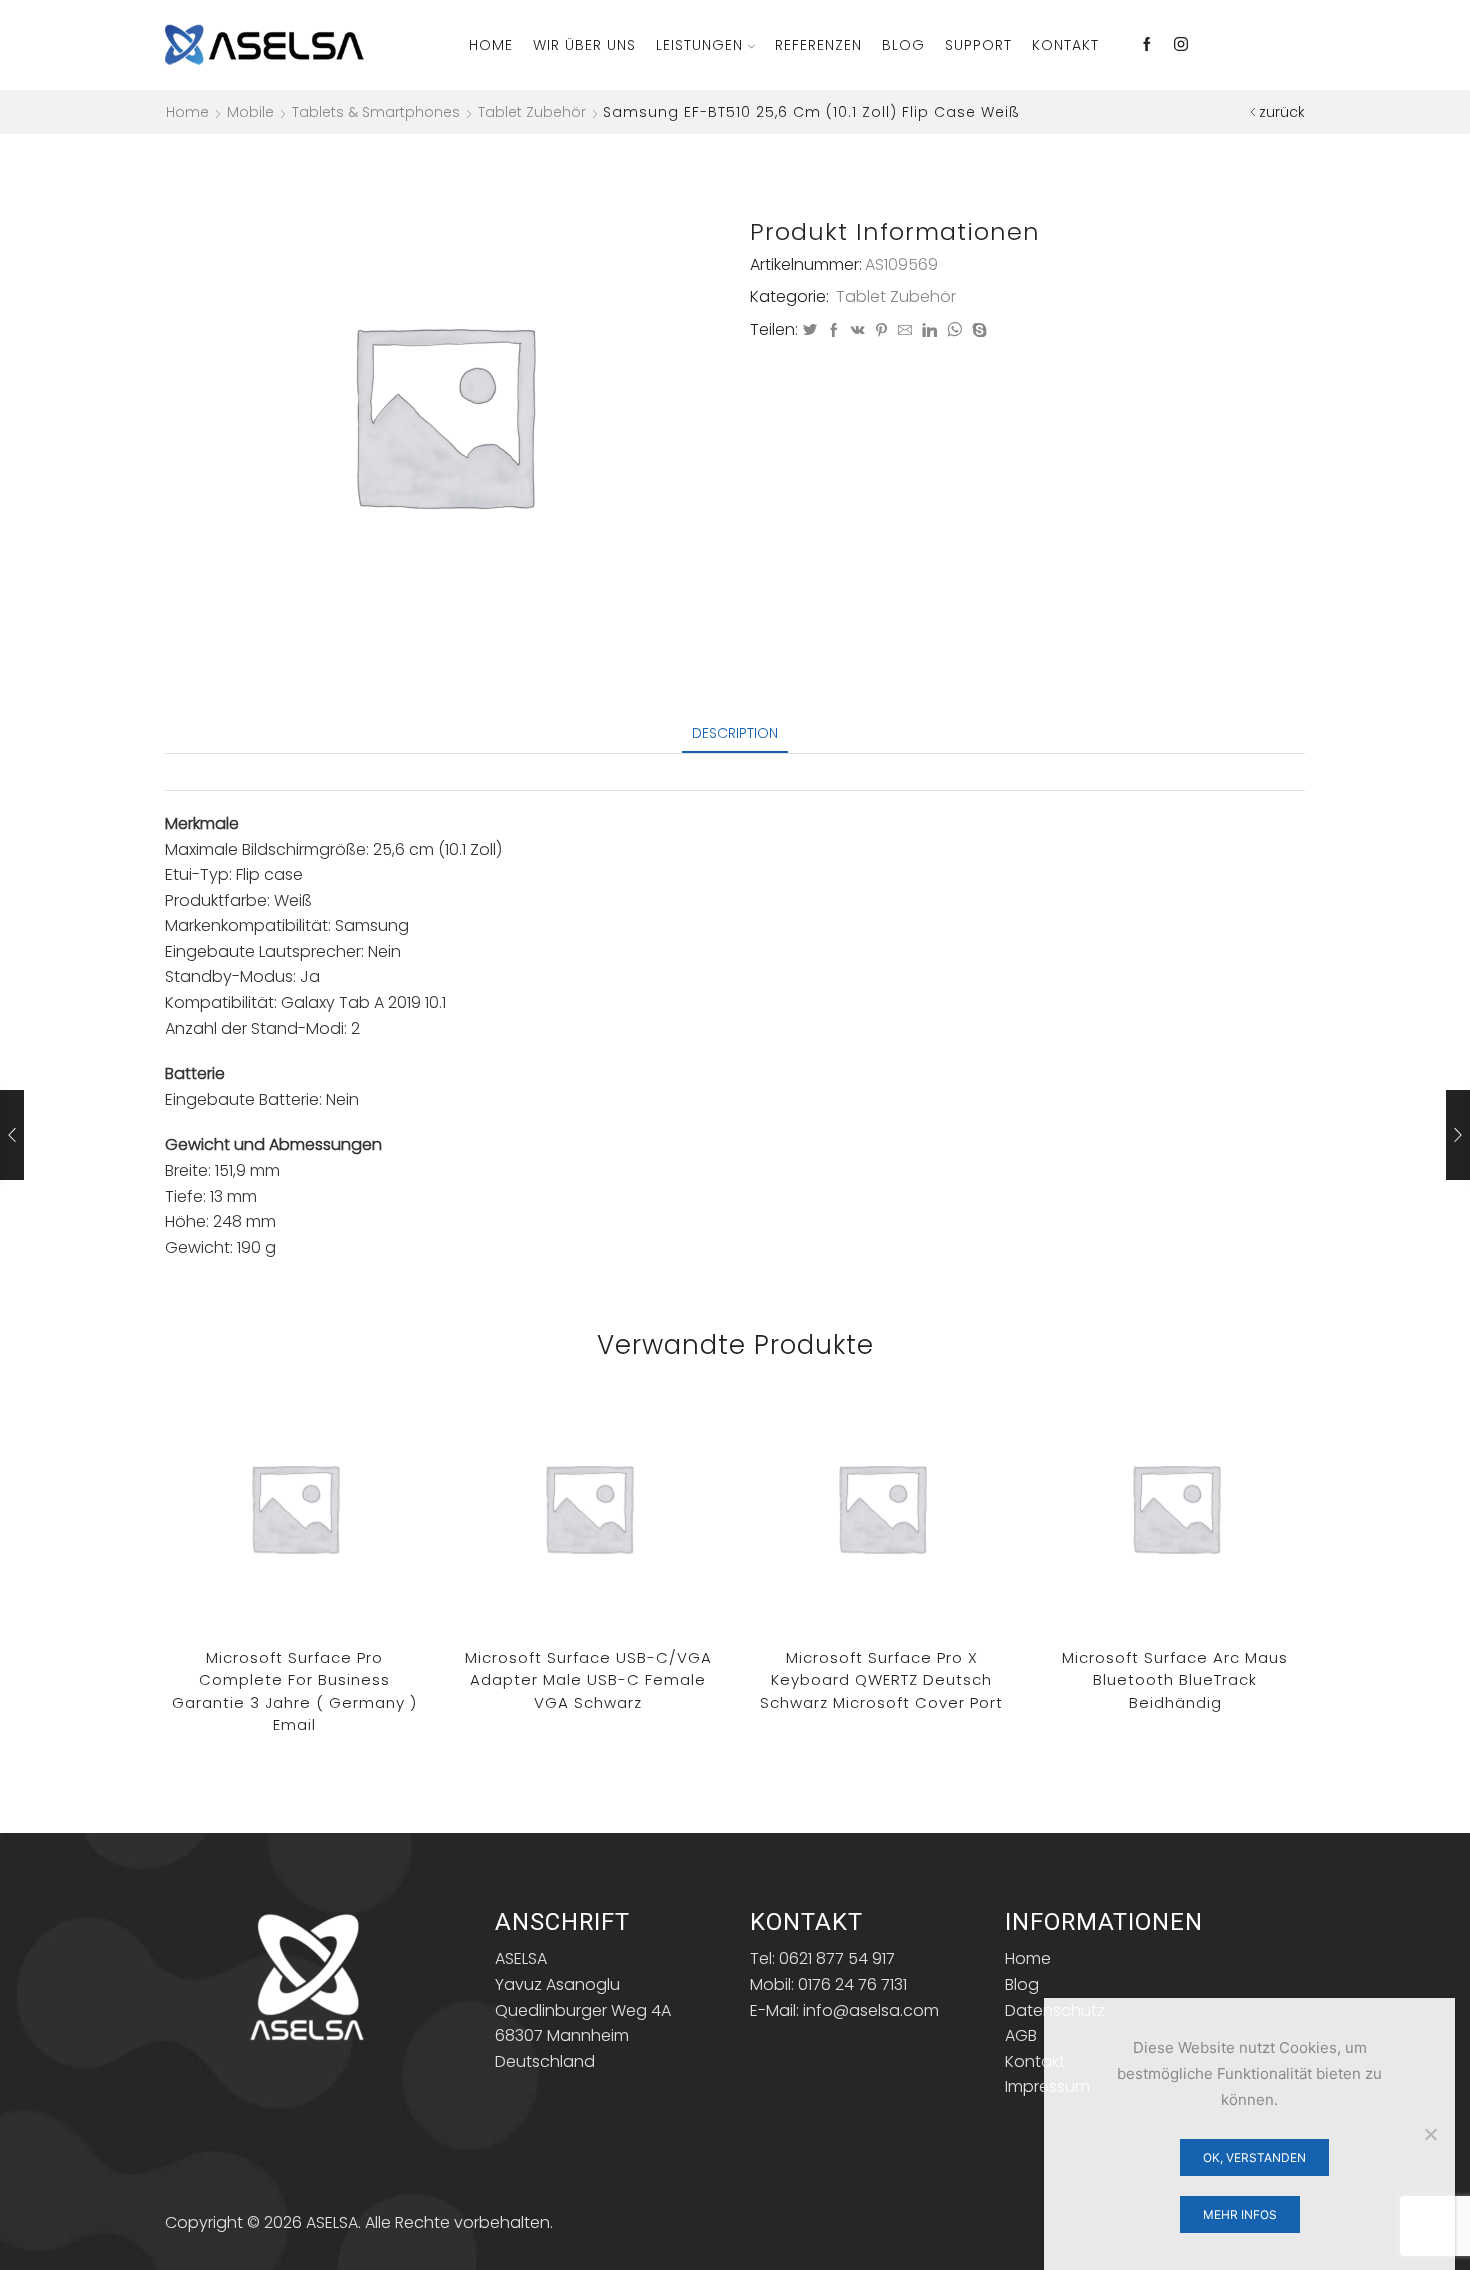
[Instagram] (1181, 45)
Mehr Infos (1240, 2214)
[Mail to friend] (905, 331)
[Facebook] (1147, 45)
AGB (1021, 2035)
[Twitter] (810, 331)
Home (491, 45)
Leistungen (699, 45)
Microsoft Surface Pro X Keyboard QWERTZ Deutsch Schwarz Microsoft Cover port (881, 1680)
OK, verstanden (1254, 2157)
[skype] (977, 331)
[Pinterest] (881, 331)
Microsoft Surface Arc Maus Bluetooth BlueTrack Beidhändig (1175, 1680)
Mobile (250, 112)
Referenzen (818, 45)
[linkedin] (929, 331)
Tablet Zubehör (532, 112)
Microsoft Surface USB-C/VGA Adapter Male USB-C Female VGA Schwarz (588, 1680)
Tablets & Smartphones (376, 112)
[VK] (858, 331)
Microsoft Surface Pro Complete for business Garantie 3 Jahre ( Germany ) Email (294, 1691)
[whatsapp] (954, 331)
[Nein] (1430, 2134)
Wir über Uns (584, 45)
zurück (1282, 112)
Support (978, 45)
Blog (903, 45)
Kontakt (1065, 45)
